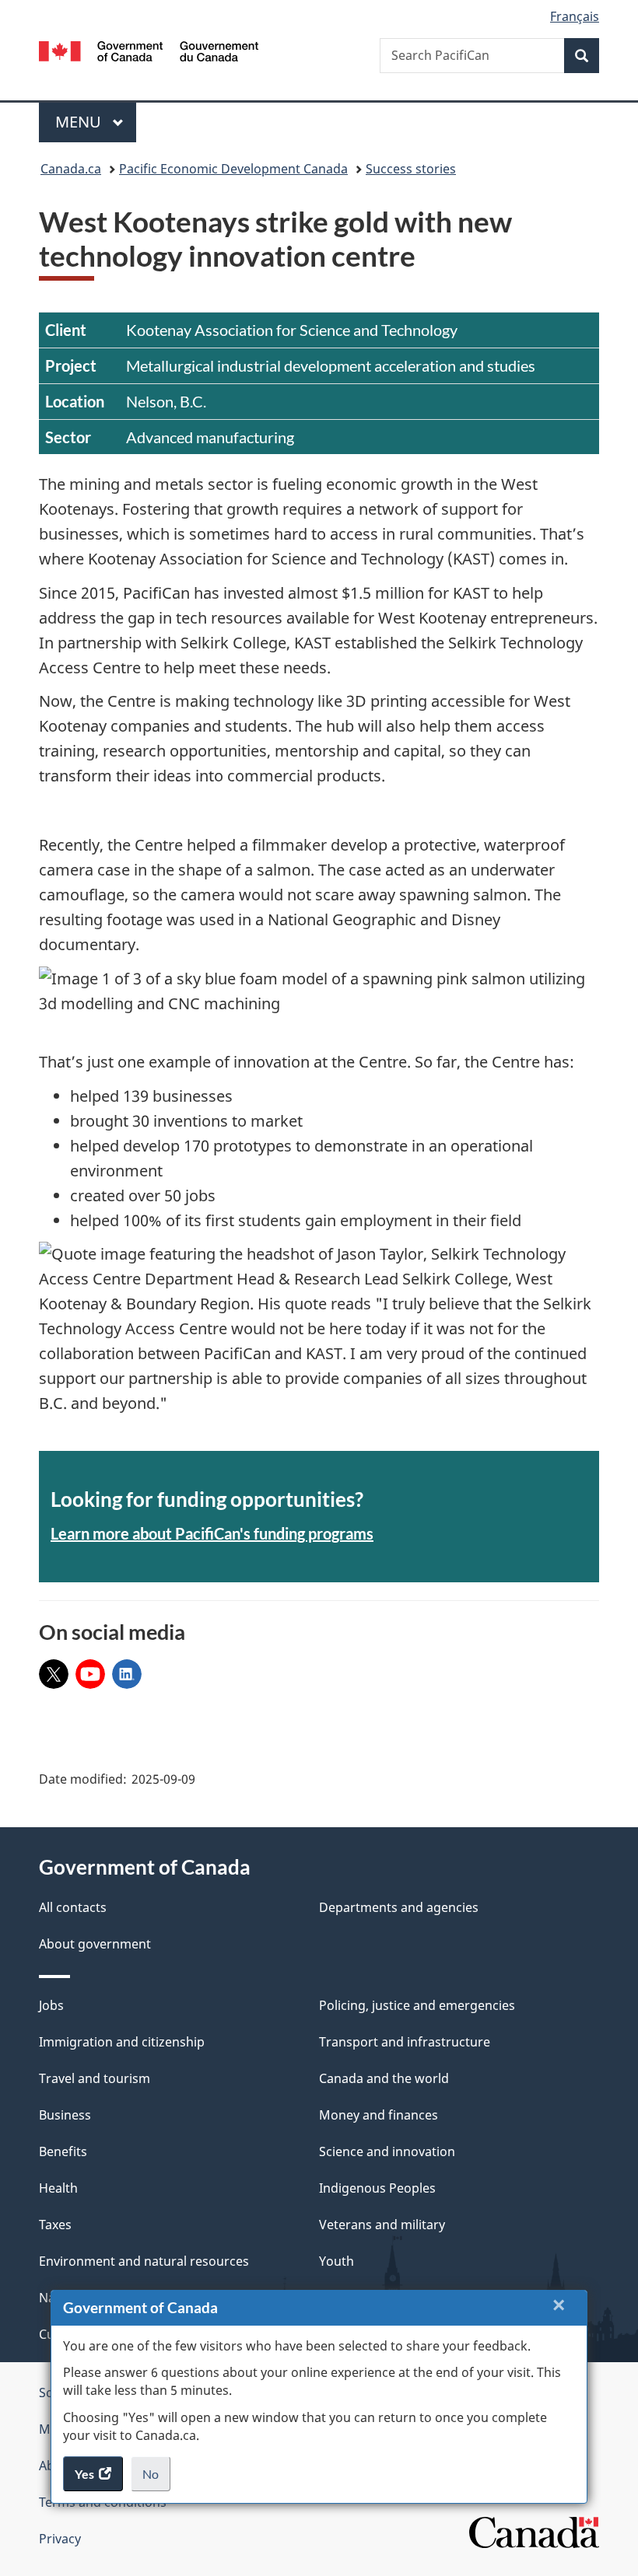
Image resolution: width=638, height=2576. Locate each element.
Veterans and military (382, 2225)
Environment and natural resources (144, 2261)
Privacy (60, 2539)
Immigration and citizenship (122, 2042)
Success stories (411, 169)
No (156, 2479)
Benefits (63, 2151)
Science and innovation (387, 2151)
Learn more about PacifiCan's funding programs (212, 1533)
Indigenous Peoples (377, 2188)
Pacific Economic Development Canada (233, 169)
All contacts (73, 1907)
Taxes (55, 2225)
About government (95, 1944)
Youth (337, 2261)
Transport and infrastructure (405, 2042)
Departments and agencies (399, 1907)
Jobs (51, 2005)
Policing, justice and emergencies (417, 2005)
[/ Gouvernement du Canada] (149, 50)
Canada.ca (71, 169)
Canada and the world (384, 2078)
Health (58, 2188)
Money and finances (379, 2115)
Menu (80, 122)
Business (65, 2115)
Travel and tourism (95, 2078)
